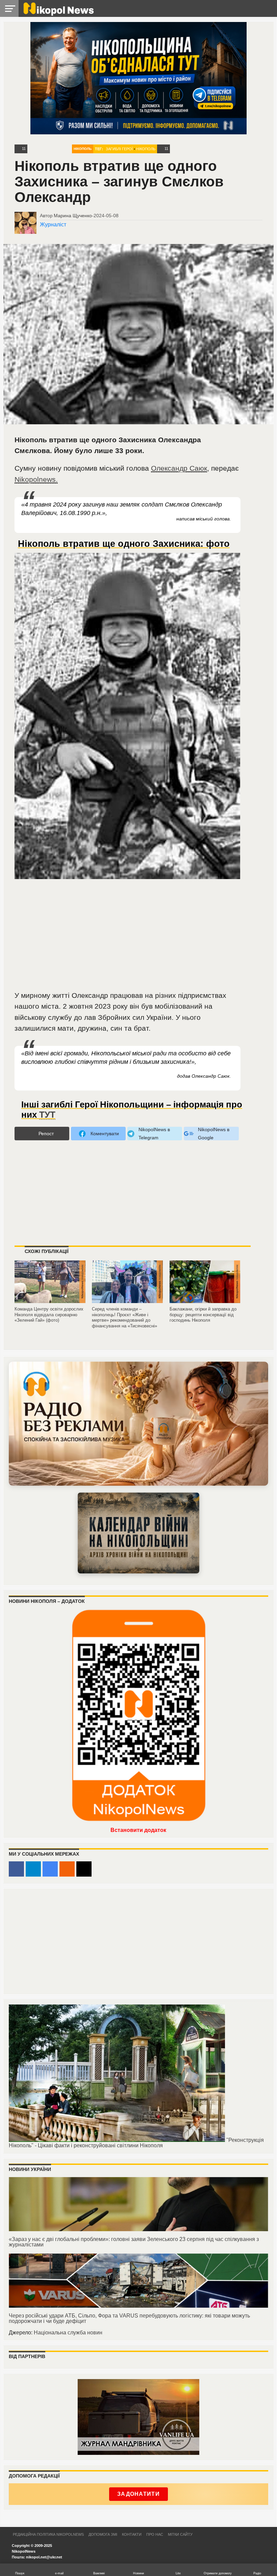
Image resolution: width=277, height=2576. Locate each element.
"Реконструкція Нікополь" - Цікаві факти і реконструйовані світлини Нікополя (136, 2143)
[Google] (50, 1869)
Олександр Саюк (179, 468)
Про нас (155, 2534)
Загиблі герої (119, 149)
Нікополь (83, 149)
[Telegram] (33, 1869)
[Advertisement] (128, 939)
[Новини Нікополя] (58, 14)
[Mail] (84, 1869)
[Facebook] (16, 1869)
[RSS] (67, 1869)
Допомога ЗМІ (103, 2534)
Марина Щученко (73, 216)
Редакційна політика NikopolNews (48, 2534)
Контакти (132, 2534)
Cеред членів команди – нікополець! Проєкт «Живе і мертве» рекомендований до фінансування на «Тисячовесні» (124, 1317)
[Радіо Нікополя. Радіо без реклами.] (138, 1424)
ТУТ (47, 1115)
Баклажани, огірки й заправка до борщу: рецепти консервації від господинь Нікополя (203, 1315)
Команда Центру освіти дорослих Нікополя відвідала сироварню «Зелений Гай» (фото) (49, 1315)
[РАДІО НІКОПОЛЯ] (138, 1533)
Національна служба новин (68, 2333)
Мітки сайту (180, 2534)
